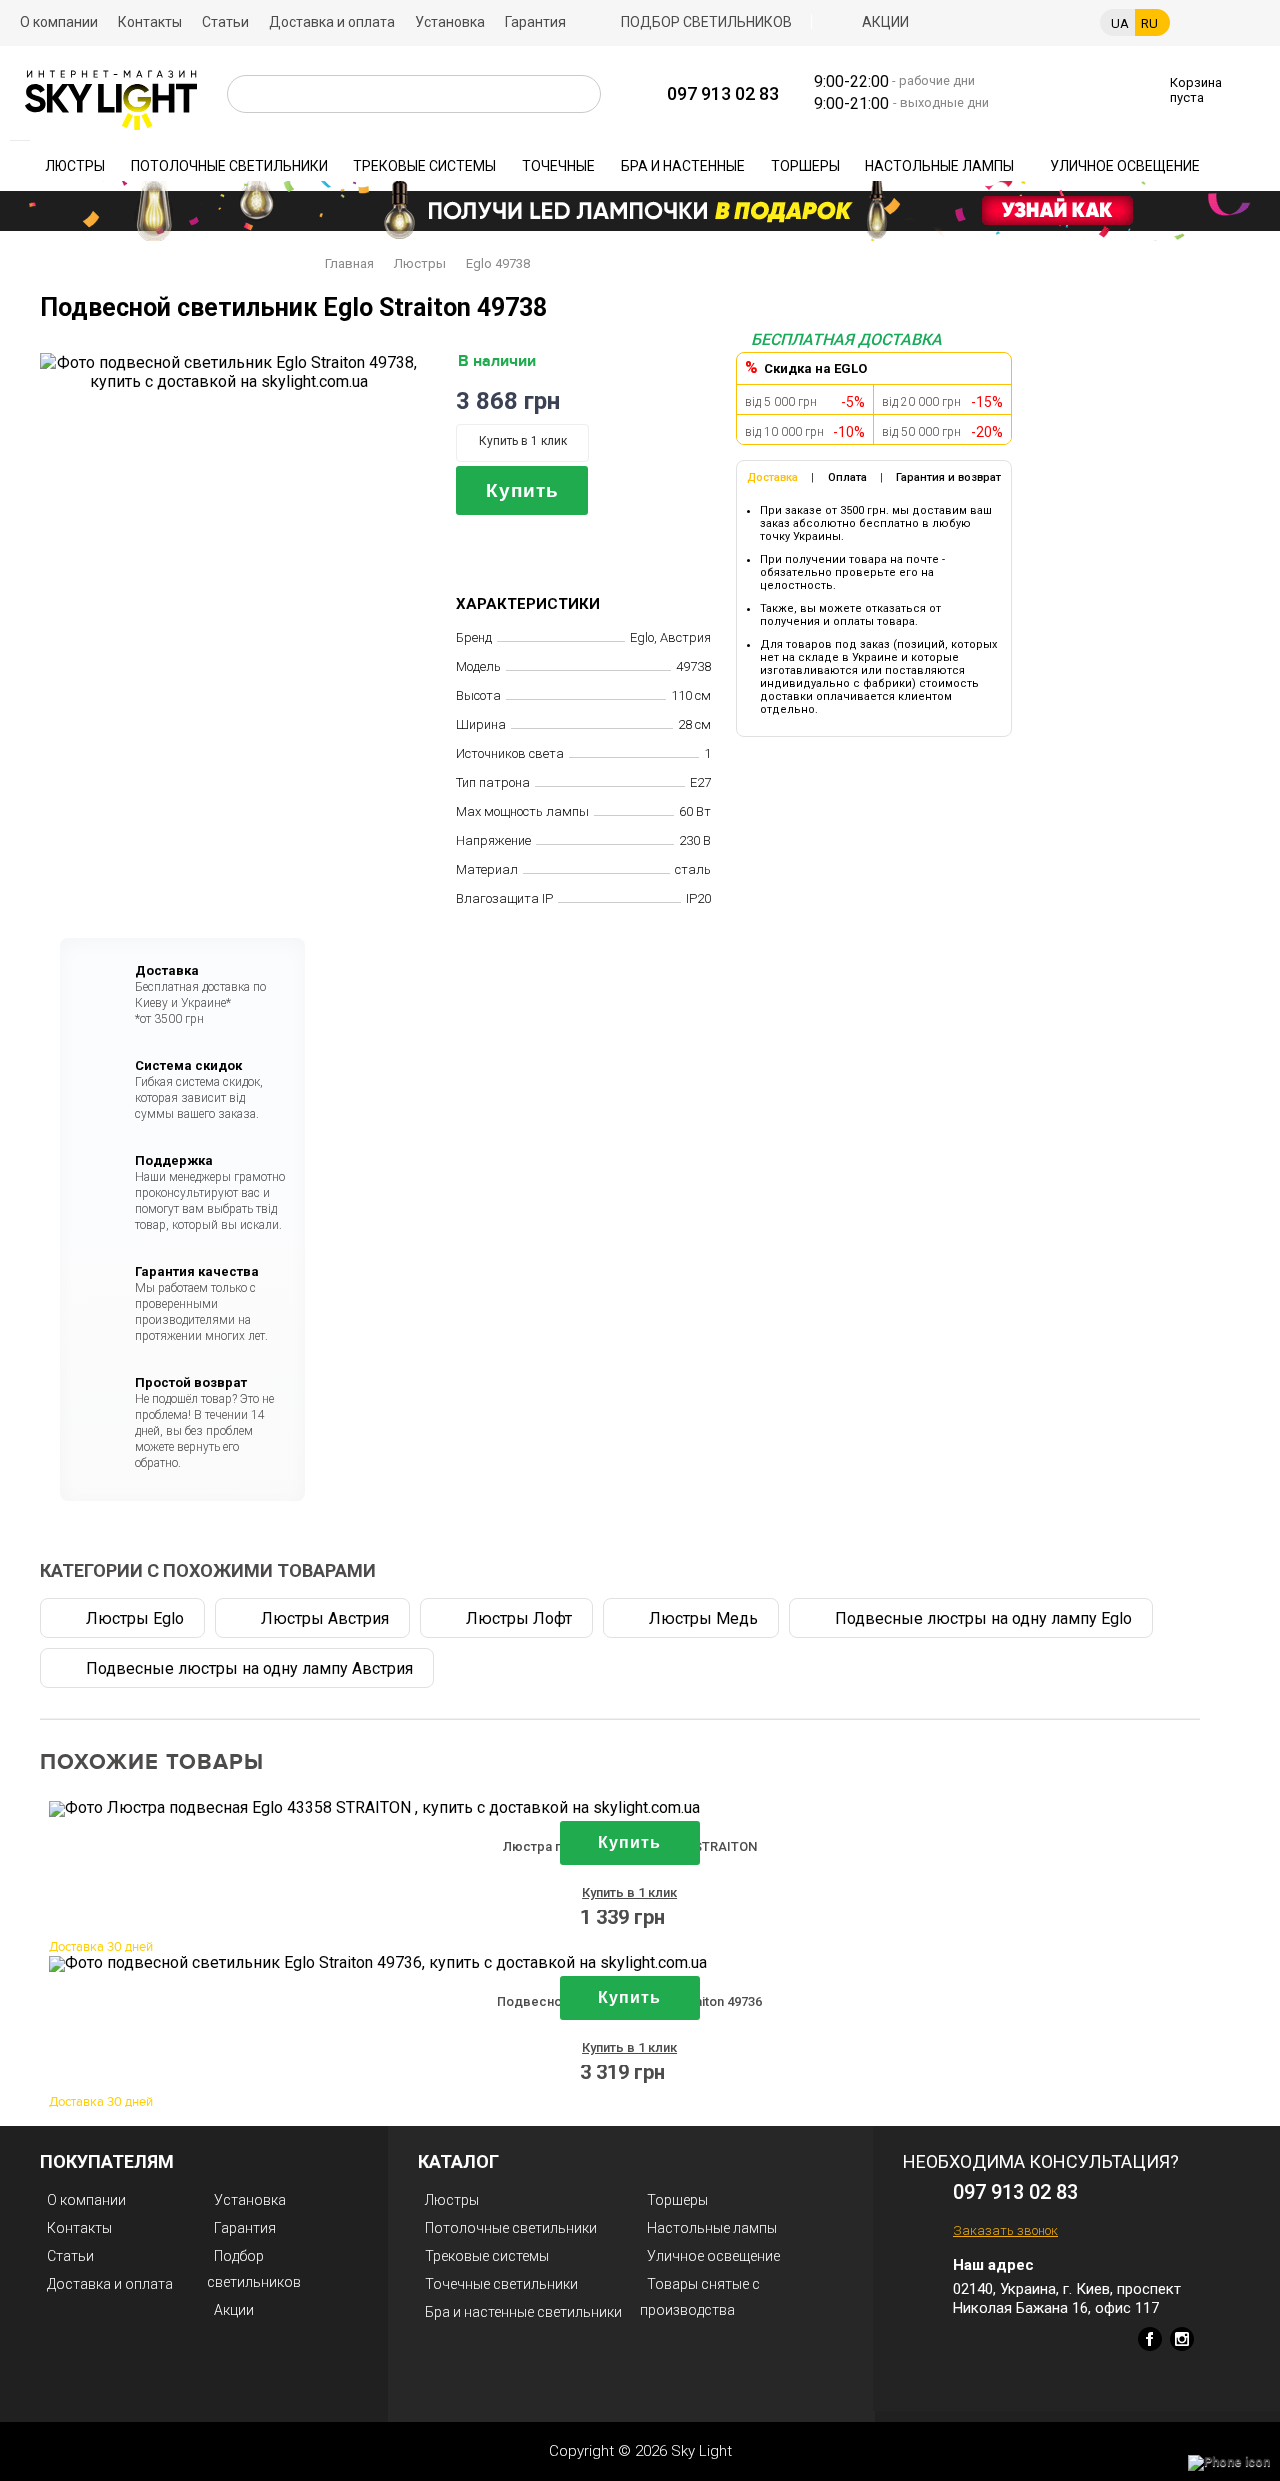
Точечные (558, 166)
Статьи (225, 22)
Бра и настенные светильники (523, 2312)
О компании (59, 22)
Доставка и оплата (332, 22)
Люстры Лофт (519, 1618)
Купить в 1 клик (523, 441)
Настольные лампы (939, 166)
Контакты (150, 22)
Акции (885, 22)
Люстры (75, 166)
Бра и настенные (683, 166)
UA (1120, 23)
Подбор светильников (706, 22)
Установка (450, 22)
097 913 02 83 (723, 93)
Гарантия (535, 22)
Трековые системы (424, 166)
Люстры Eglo (135, 1618)
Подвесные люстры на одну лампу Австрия (249, 1668)
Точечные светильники (501, 2284)
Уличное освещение (1125, 166)
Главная (349, 263)
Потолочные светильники (229, 166)
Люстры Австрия (325, 1618)
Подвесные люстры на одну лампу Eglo (983, 1618)
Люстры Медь (703, 1618)
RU (1149, 23)
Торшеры (805, 166)
